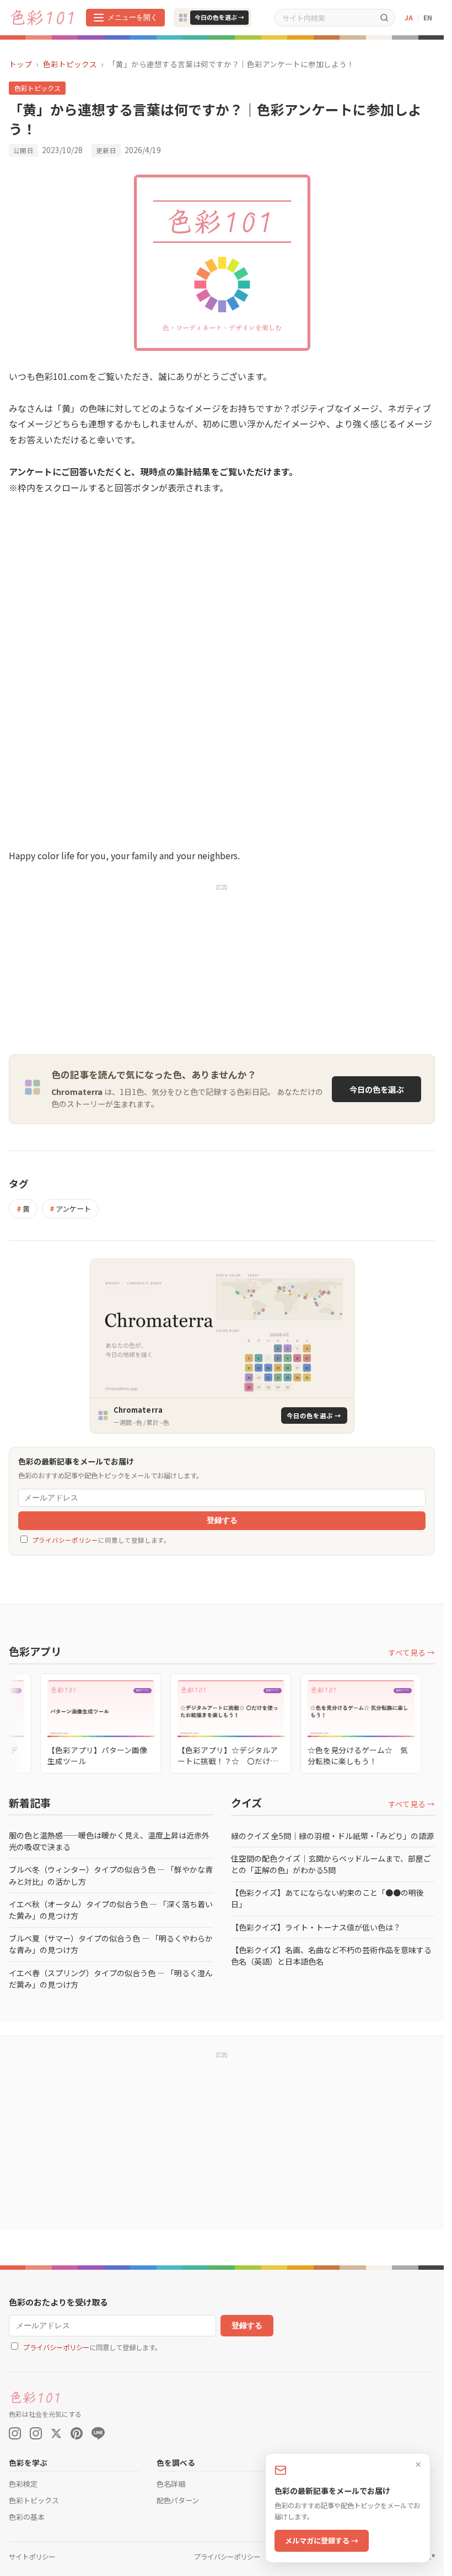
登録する (222, 1520)
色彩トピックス (70, 64)
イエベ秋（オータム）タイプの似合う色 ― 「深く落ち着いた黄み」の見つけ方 (111, 1910)
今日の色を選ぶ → (219, 17)
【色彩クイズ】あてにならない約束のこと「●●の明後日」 (327, 1898)
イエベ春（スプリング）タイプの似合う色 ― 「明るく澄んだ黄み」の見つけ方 (111, 1979)
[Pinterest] (77, 2433)
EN (428, 17)
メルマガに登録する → (322, 2540)
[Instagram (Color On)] (15, 2433)
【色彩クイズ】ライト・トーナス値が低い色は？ (316, 1927)
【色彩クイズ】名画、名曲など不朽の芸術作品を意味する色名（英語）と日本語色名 (331, 1956)
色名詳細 (171, 2484)
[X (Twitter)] (56, 2433)
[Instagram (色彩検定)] (36, 2433)
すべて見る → (411, 1652)
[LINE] (98, 2433)
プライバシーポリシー (65, 1540)
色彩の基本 (27, 2517)
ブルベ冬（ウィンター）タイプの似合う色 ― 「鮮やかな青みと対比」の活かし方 (111, 1875)
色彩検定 (23, 2484)
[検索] (384, 17)
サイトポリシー (32, 2557)
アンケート (70, 1209)
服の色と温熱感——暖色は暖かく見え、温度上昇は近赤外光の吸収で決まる (109, 1841)
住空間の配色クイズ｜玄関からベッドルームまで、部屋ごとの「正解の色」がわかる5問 (331, 1864)
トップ (20, 64)
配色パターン (178, 2500)
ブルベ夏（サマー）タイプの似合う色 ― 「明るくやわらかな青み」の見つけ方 (111, 1944)
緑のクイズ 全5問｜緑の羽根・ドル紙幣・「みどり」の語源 (332, 1836)
